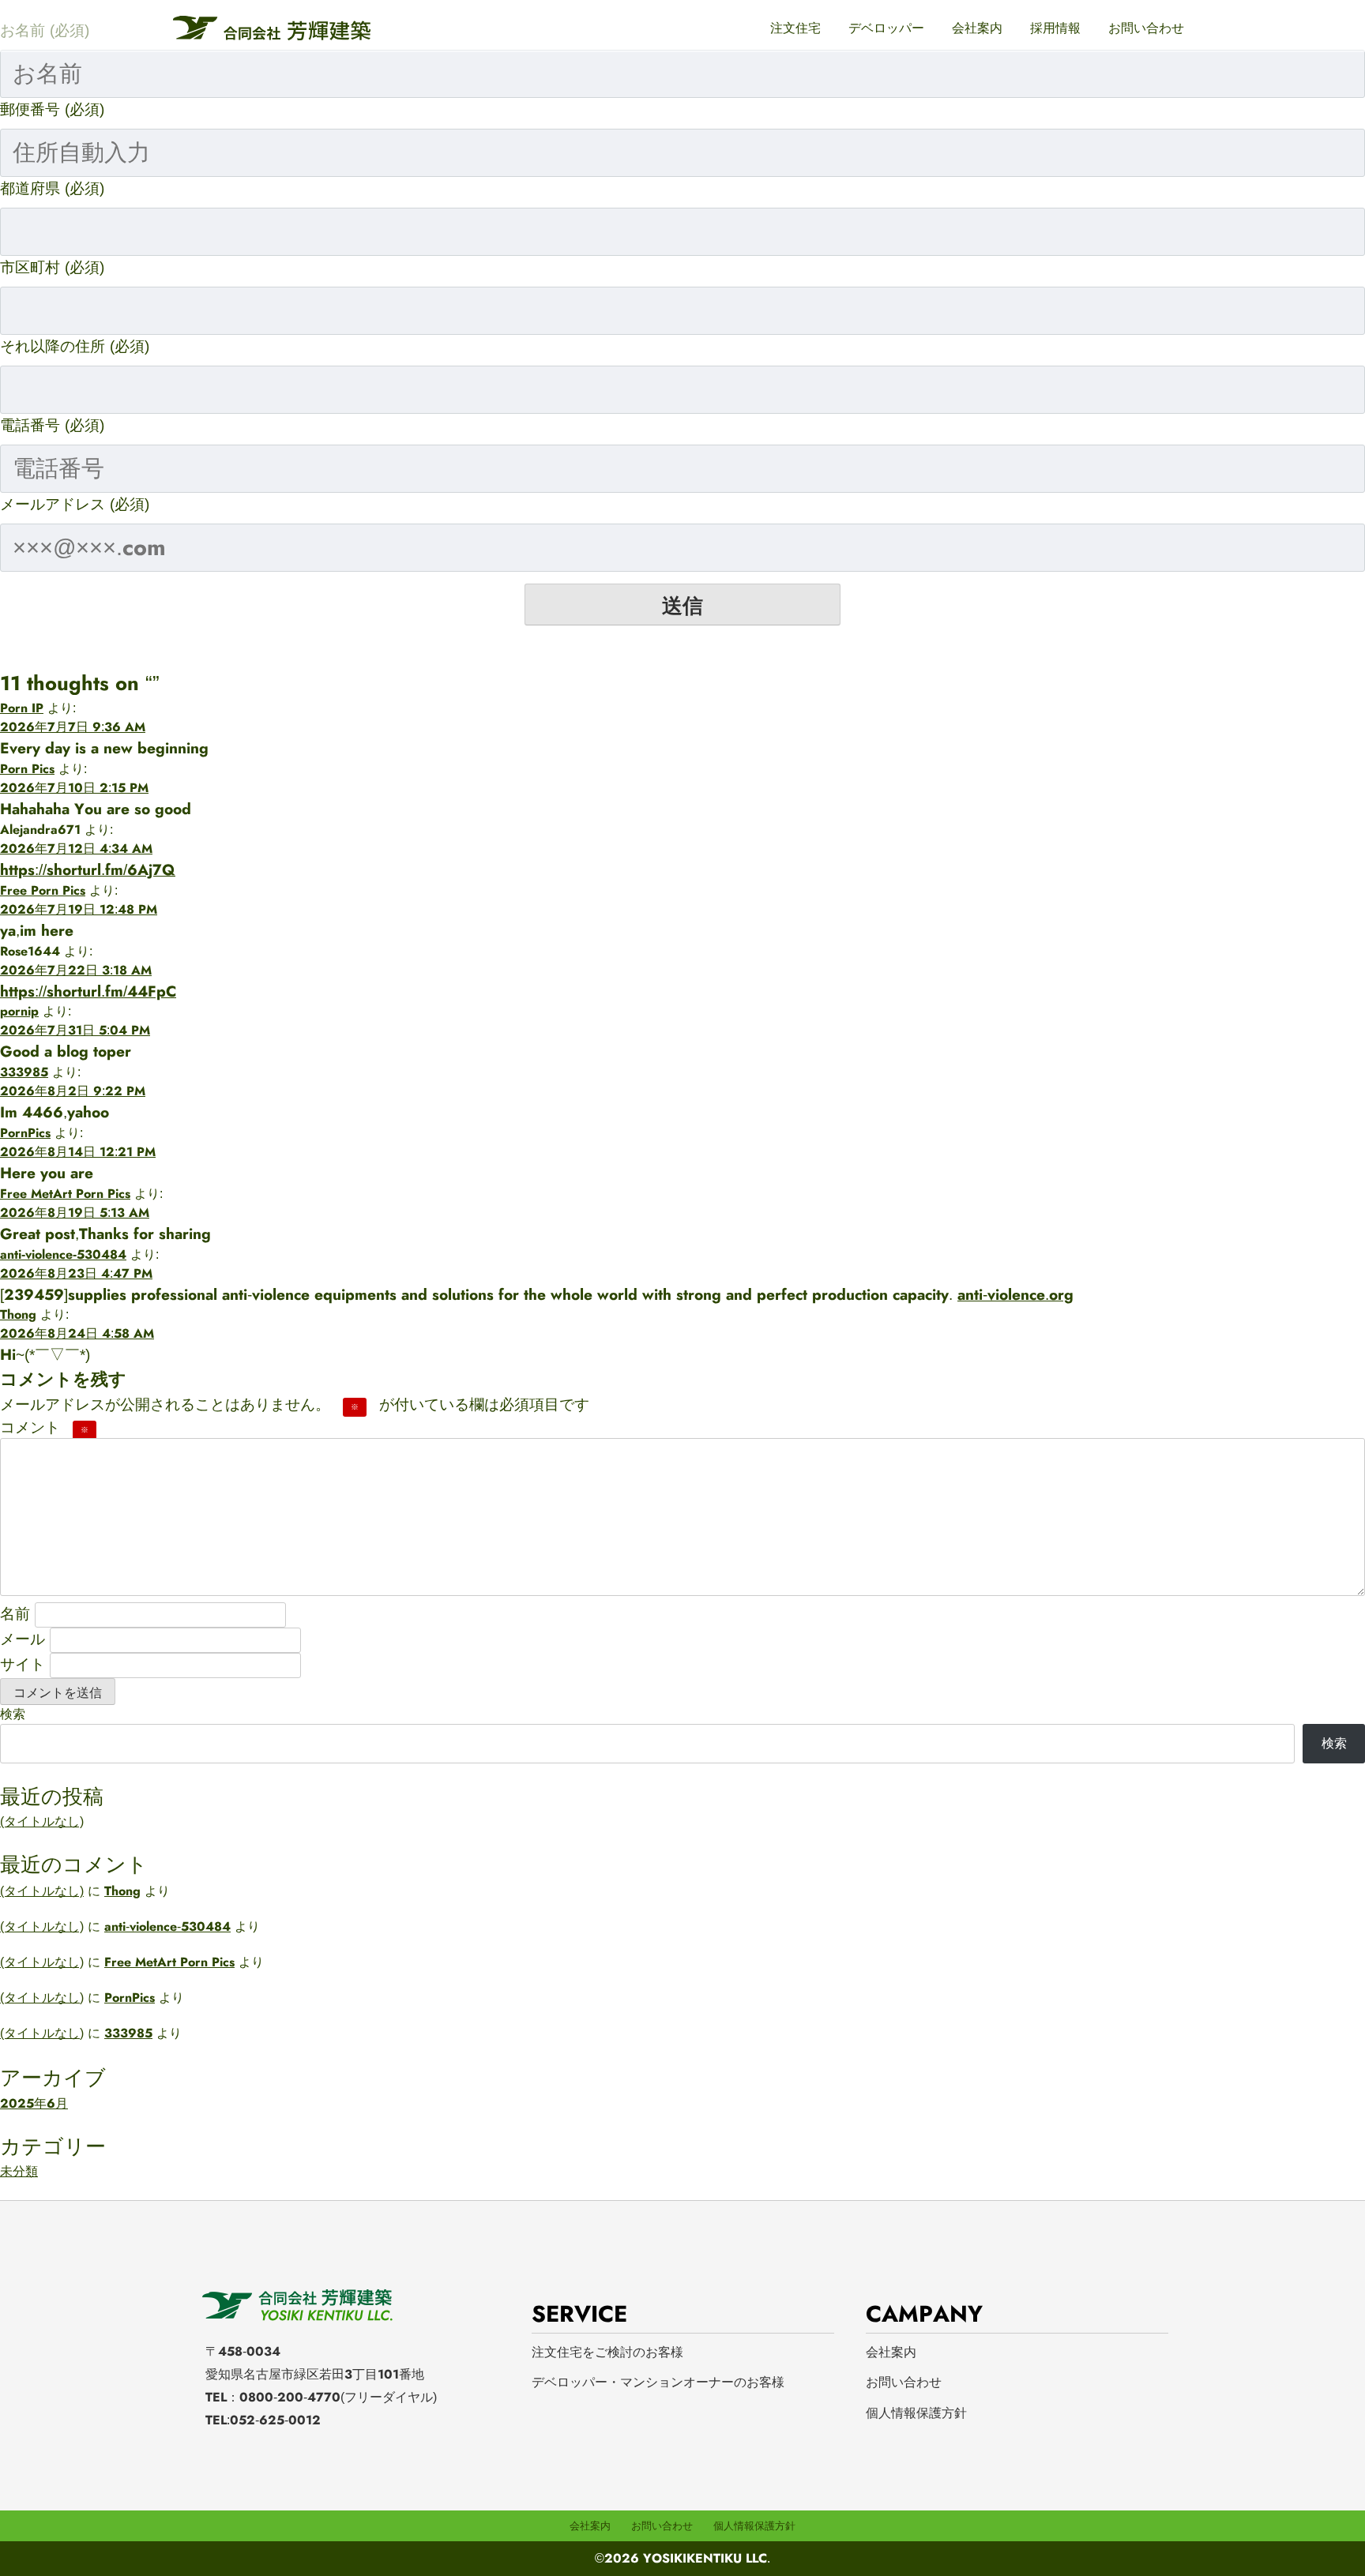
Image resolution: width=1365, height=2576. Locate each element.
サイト (23, 1664)
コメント (44, 1427)
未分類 (19, 2171)
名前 (15, 1613)
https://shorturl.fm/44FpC (88, 991)
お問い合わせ (1146, 28)
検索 (13, 1714)
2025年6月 (34, 2103)
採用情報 (1055, 28)
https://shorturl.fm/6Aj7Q (88, 869)
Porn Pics (27, 769)
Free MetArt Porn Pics (65, 1194)
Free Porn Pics (43, 890)
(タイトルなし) (42, 1821)
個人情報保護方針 (916, 2413)
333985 (24, 1072)
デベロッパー (886, 28)
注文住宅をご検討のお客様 (607, 2352)
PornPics (25, 1133)
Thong (18, 1314)
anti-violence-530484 (63, 1254)
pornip (19, 1011)
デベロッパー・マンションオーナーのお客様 (658, 2382)
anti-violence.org (1015, 1294)
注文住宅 (795, 28)
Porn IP (22, 708)
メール (23, 1639)
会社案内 (977, 28)
